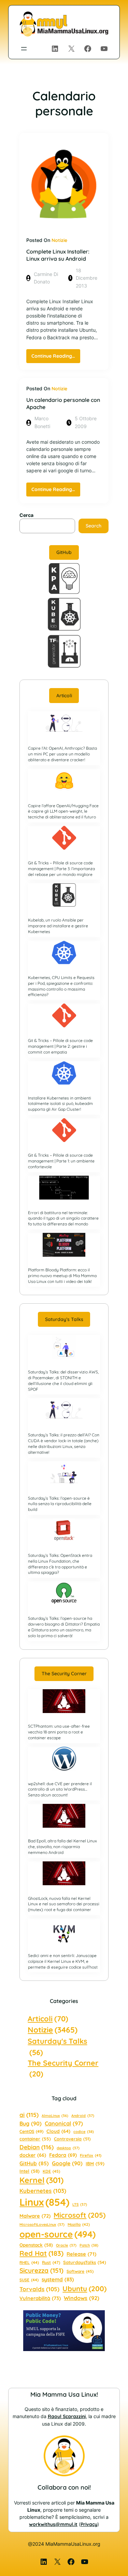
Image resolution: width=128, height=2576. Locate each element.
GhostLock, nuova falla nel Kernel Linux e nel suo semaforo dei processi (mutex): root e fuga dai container (64, 1904)
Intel (30, 2171)
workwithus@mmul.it (53, 2524)
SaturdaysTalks (85, 2262)
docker (33, 2155)
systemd (58, 2279)
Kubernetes (43, 2191)
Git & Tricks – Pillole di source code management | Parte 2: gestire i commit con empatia (60, 1046)
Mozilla (79, 2224)
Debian (37, 2147)
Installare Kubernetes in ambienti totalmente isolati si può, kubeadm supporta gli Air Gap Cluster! (60, 1104)
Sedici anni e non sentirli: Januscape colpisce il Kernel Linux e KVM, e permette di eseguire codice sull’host (63, 1961)
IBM (95, 2163)
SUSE (29, 2280)
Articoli (64, 696)
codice (84, 2132)
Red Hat (41, 2253)
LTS (80, 2204)
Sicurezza (41, 2270)
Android (83, 2116)
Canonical (64, 2123)
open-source (58, 2234)
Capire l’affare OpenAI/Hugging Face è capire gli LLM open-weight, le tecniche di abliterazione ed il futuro (63, 811)
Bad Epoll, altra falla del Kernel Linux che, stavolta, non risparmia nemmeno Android (62, 1847)
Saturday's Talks (57, 2046)
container (35, 2139)
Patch (89, 2245)
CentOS (31, 2131)
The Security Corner (64, 1674)
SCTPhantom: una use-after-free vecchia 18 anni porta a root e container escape (59, 1732)
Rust (51, 2262)
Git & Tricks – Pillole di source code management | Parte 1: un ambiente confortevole (61, 1161)
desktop (68, 2148)
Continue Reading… (56, 358)
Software (80, 2271)
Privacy (89, 2524)
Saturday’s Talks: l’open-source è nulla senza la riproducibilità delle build (60, 1504)
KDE (51, 2171)
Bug (31, 2123)
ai (29, 2115)
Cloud (58, 2131)
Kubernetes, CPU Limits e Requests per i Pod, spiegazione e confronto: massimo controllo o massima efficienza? (61, 986)
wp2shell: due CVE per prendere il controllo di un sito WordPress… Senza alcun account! (60, 1789)
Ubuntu (84, 2288)
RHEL (29, 2262)
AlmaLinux (55, 2116)
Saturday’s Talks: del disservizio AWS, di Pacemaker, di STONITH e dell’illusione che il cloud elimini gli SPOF (63, 1380)
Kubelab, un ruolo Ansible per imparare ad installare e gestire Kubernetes (58, 926)
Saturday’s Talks (64, 1319)
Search (94, 526)
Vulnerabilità (40, 2298)
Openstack (36, 2245)
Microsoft (80, 2215)
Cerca (26, 515)
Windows (82, 2298)
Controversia (72, 2139)
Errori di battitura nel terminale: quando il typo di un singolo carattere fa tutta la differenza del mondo (63, 1218)
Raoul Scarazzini (67, 2416)
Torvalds (39, 2289)
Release (81, 2254)
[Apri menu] (24, 49)
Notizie (59, 240)
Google (67, 2163)
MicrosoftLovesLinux (42, 2224)
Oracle (66, 2245)
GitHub (64, 552)
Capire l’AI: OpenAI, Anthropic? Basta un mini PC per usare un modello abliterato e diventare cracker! (62, 754)
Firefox (91, 2155)
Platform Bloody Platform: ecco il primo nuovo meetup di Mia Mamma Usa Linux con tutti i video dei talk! (62, 1276)
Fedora (63, 2155)
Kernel (41, 2180)
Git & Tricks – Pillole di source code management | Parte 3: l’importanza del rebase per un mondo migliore (61, 869)
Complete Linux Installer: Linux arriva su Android (58, 255)
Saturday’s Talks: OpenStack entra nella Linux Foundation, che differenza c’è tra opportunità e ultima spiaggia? (60, 1564)
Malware (35, 2216)
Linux (44, 2202)
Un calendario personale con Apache (63, 403)
